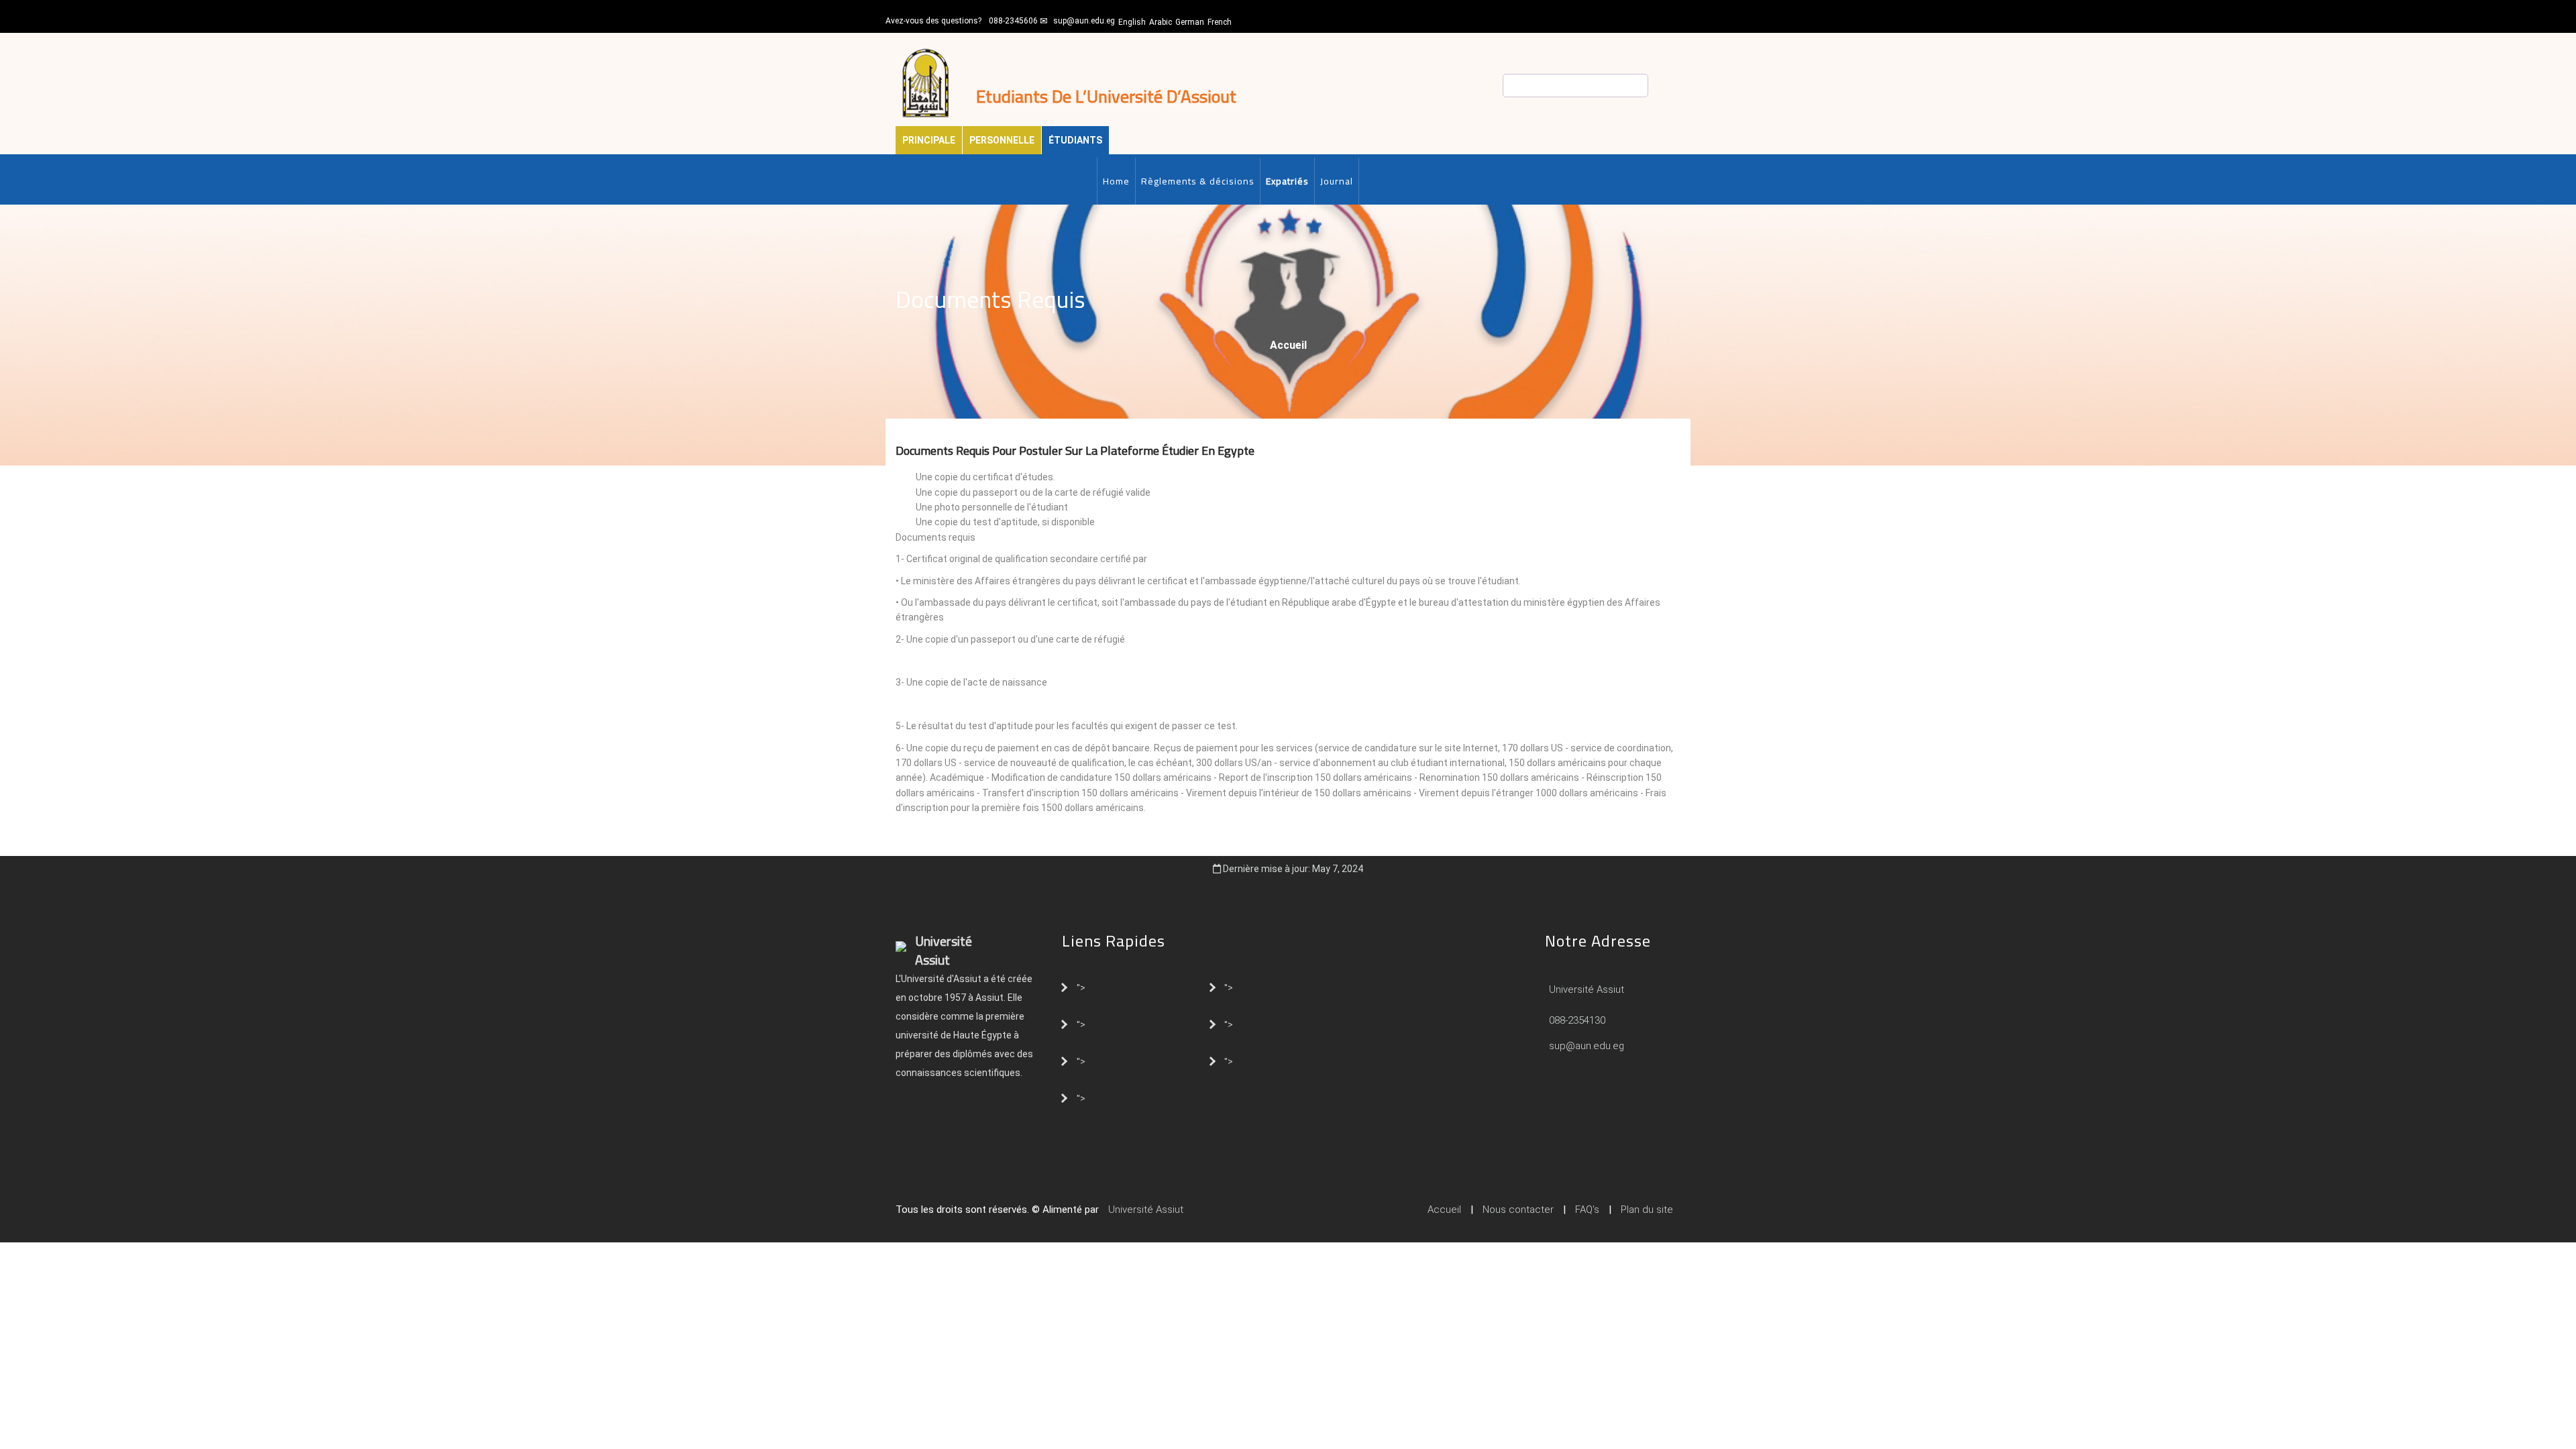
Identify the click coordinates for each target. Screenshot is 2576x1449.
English (1132, 22)
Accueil (1288, 345)
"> (1081, 987)
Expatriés (1287, 181)
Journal (1337, 181)
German (1190, 22)
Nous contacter (1518, 1210)
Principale (929, 140)
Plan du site (1647, 1210)
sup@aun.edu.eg (1084, 21)
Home (1116, 181)
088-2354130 (1577, 1020)
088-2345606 (1013, 21)
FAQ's (1587, 1210)
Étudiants (1075, 140)
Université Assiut (1585, 989)
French (1220, 22)
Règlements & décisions (1198, 181)
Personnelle (1002, 140)
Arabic (1161, 22)
